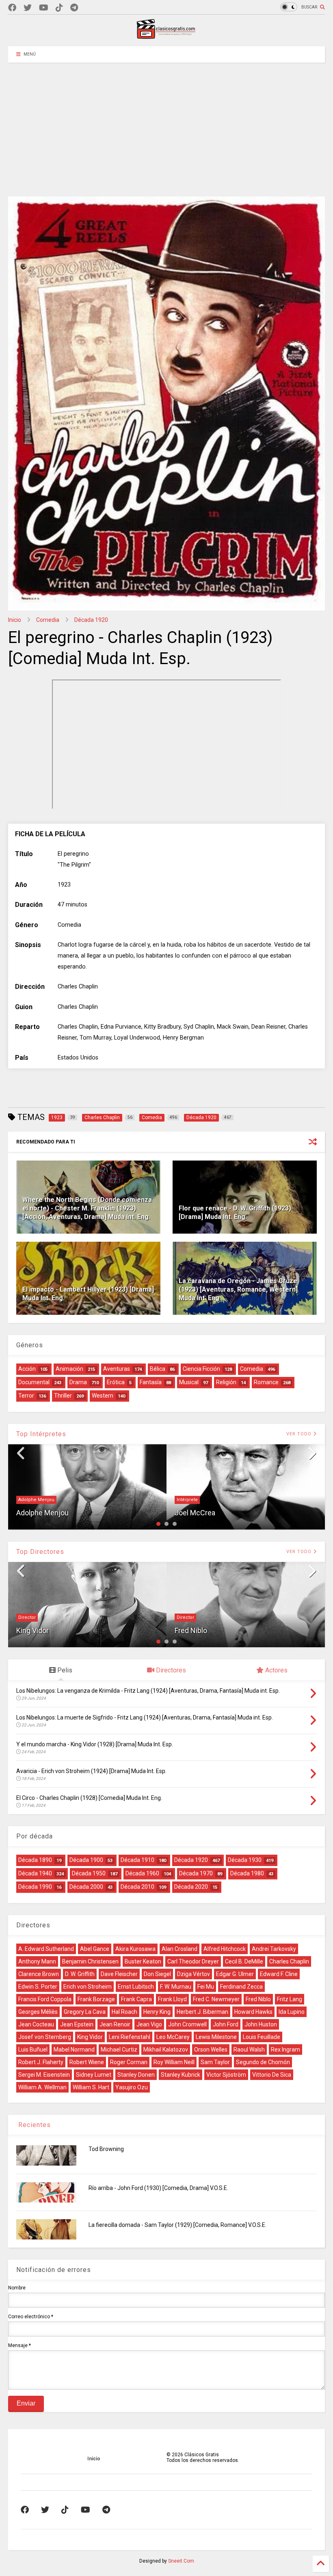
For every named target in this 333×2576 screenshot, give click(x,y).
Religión (226, 1382)
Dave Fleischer (119, 1974)
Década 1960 (142, 1873)
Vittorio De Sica (272, 2075)
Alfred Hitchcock (225, 1949)
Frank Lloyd (172, 1999)
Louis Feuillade (262, 2037)
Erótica (116, 1382)
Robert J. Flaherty (41, 2062)
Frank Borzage (96, 1999)
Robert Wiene (87, 2062)
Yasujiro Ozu (132, 2087)
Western (103, 1396)
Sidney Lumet (94, 2075)
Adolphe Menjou (36, 1500)
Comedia (48, 620)
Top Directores (40, 1552)
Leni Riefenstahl (130, 2037)
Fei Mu (206, 1987)
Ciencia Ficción (201, 1369)
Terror (26, 1396)
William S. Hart (91, 2087)
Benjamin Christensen (90, 1961)
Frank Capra (136, 1999)
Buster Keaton (143, 1961)
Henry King (157, 2012)
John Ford (226, 2024)
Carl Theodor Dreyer (193, 1961)
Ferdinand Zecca (241, 1987)
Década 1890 (35, 1860)
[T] (74, 8)
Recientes (34, 2125)
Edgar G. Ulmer (235, 1974)
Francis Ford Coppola (45, 1999)
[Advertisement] (166, 123)
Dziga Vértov (194, 1974)
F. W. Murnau (176, 1987)
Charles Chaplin (289, 1961)
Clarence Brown (39, 1974)
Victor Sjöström (226, 2075)
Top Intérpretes (41, 1434)
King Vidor (32, 1630)
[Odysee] (44, 8)
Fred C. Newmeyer (216, 1999)
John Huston (261, 2024)
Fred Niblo (191, 1630)
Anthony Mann (37, 1961)
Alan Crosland (179, 1949)
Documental (34, 1382)
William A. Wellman (42, 2087)
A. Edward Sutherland (46, 1949)
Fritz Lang (290, 1999)
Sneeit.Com (181, 2561)
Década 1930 (245, 1860)
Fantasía (151, 1382)
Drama (78, 1382)
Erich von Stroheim (88, 1987)
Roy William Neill (174, 2062)
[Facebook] (12, 8)
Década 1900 (86, 1860)
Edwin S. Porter (38, 1987)
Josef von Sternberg (45, 2037)
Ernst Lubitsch (136, 1987)
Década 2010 (137, 1887)
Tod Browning (106, 2149)
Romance (266, 1382)
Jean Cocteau (36, 2024)
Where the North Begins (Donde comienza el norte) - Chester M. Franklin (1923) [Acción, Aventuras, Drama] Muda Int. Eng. (87, 1208)
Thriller (63, 1396)
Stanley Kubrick (181, 2075)
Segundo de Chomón (263, 2062)
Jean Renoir (115, 2024)
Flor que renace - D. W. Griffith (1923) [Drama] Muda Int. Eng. (235, 1212)
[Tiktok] (59, 8)
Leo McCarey (173, 2037)
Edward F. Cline (279, 1974)
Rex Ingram (285, 2050)
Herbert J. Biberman (202, 2012)
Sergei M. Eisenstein (44, 2075)
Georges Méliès (38, 2012)
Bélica (158, 1369)
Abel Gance (95, 1949)
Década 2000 (86, 1887)
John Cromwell (187, 2024)
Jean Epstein (77, 2024)
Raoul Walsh (249, 2050)
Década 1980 (247, 1873)
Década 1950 (89, 1873)
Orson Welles (211, 2050)
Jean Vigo (149, 2024)
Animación (69, 1369)
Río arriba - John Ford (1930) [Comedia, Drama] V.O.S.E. (158, 2188)
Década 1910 (137, 1860)
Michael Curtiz (119, 2050)
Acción (27, 1369)
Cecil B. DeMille (244, 1961)
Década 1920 (91, 620)
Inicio (15, 620)
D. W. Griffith (80, 1974)
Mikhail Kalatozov (166, 2050)
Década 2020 (191, 1887)
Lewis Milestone (216, 2037)
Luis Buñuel (33, 2050)
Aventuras (117, 1369)
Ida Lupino (292, 2012)
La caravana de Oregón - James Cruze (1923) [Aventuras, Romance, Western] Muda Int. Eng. (238, 1289)
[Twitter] (28, 8)
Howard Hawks (253, 2012)
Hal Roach (124, 2012)
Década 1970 (196, 1873)
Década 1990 (35, 1887)
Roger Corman (129, 2062)
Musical (189, 1382)
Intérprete (187, 1500)
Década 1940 (35, 1873)
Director (27, 1617)
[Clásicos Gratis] (166, 36)
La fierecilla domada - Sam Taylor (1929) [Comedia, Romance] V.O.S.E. (177, 2225)
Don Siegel (157, 1974)
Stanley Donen (136, 2075)
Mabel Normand (74, 2050)
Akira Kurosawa (135, 1949)
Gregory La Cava (85, 2012)
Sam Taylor (215, 2062)
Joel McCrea (195, 1513)
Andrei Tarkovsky (274, 1949)
